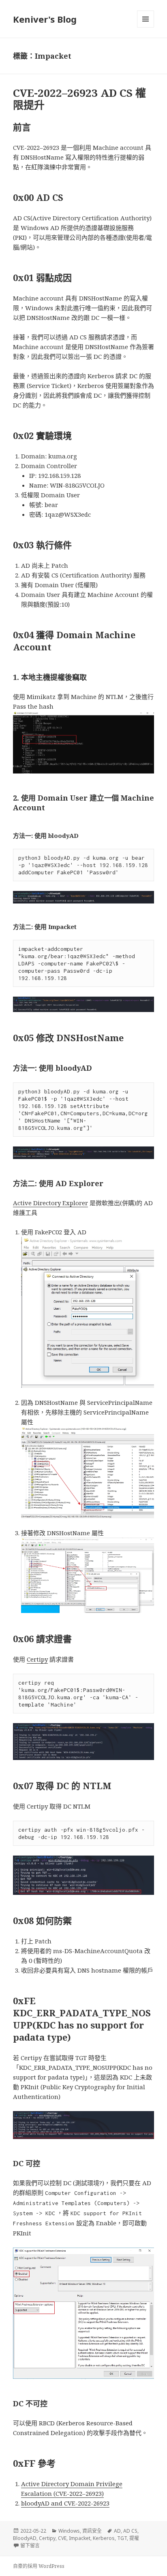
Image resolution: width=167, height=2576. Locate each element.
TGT (122, 2538)
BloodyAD (25, 2538)
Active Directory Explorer (50, 1203)
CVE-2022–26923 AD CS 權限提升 (79, 99)
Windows (69, 2531)
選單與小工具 (146, 19)
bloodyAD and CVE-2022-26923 (65, 2503)
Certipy (37, 1659)
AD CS (130, 2531)
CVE (62, 2538)
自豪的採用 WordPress (39, 2566)
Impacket (80, 2538)
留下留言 (30, 2545)
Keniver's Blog (45, 19)
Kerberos (104, 2538)
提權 (134, 2538)
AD (117, 2531)
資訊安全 (92, 2531)
